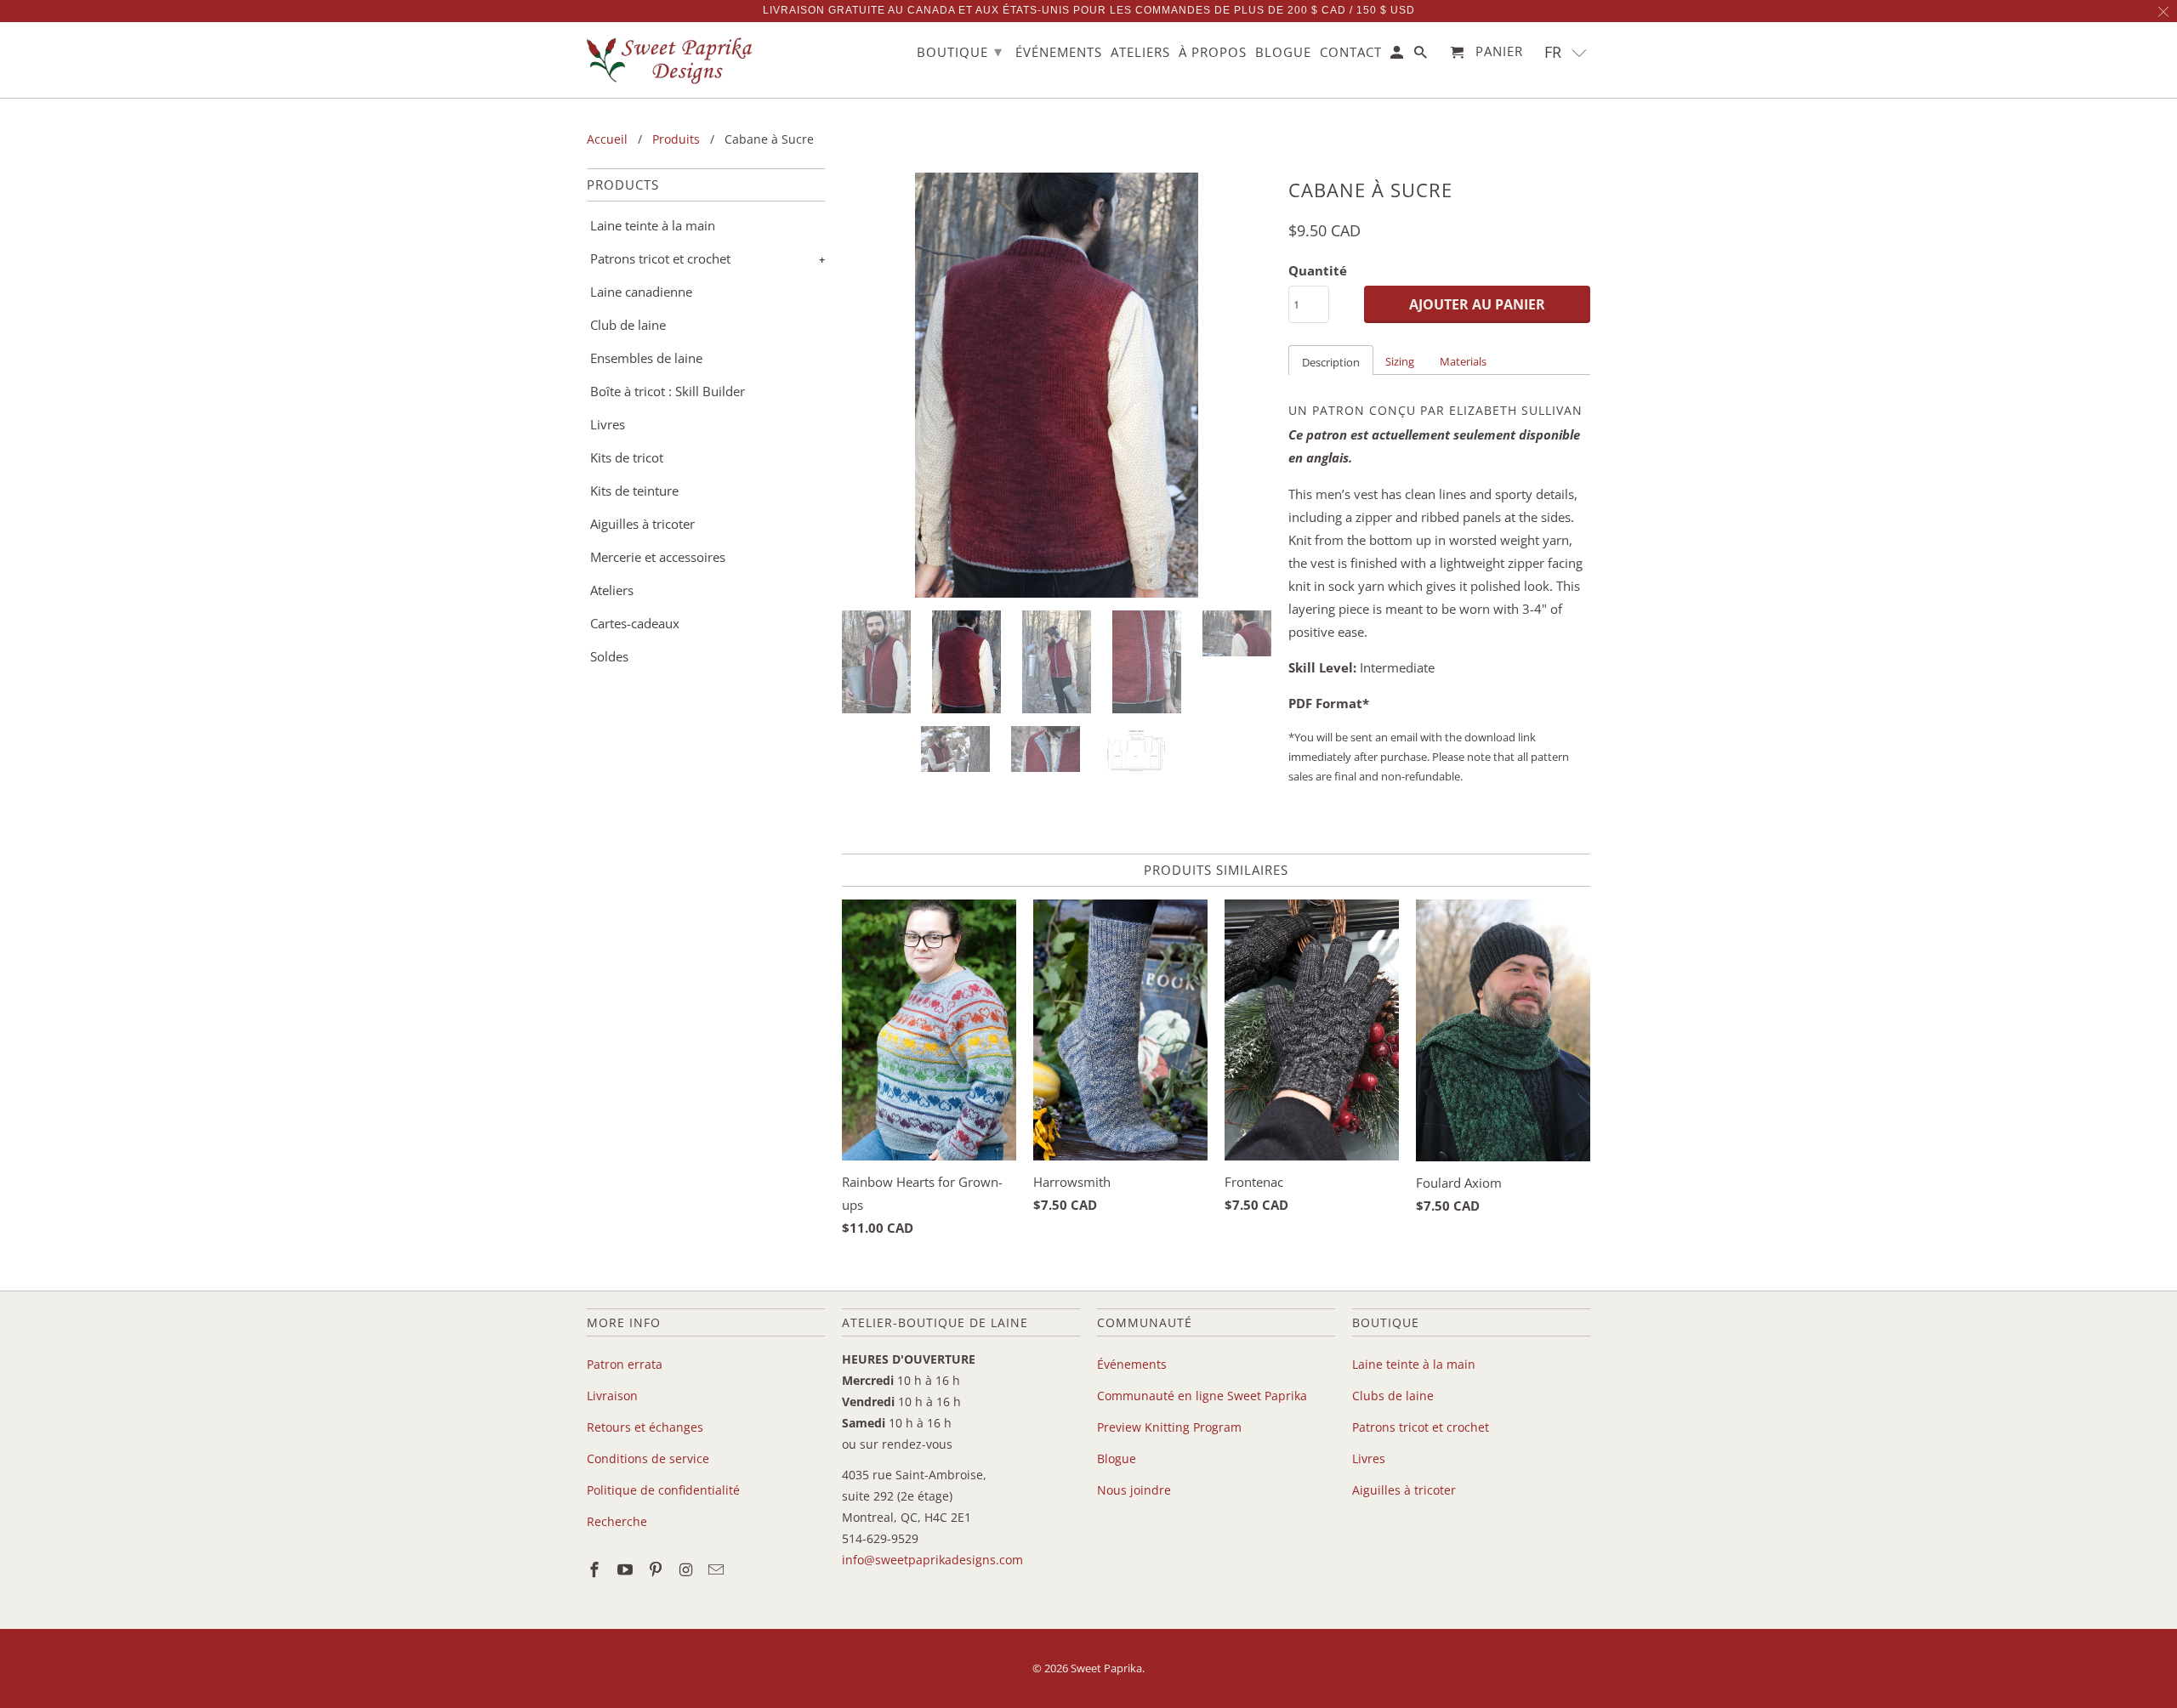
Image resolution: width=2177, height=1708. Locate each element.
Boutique (960, 51)
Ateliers (612, 590)
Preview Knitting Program (1169, 1427)
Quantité (1318, 270)
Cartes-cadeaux (635, 623)
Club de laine (628, 325)
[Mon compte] (1398, 56)
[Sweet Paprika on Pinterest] (657, 1569)
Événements (1132, 1364)
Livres (608, 424)
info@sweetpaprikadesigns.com (932, 1560)
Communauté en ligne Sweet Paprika (1202, 1396)
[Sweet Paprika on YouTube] (627, 1569)
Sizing (1400, 361)
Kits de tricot (627, 457)
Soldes (609, 656)
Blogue (1117, 1458)
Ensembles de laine (646, 358)
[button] (1566, 52)
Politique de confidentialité (663, 1490)
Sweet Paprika (1106, 1668)
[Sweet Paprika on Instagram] (687, 1569)
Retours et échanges (645, 1427)
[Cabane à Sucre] (1057, 385)
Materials (1463, 361)
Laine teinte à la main (653, 225)
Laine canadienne (641, 292)
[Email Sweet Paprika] (718, 1569)
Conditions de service (648, 1458)
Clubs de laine (1393, 1396)
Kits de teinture (634, 491)
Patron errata (625, 1364)
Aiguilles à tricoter (642, 524)
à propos (1213, 53)
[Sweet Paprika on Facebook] (596, 1569)
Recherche (617, 1521)
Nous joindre (1134, 1490)
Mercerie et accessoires (658, 557)
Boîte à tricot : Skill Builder (668, 391)
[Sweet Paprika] (672, 60)
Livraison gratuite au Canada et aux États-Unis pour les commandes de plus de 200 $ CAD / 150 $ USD (1089, 10)
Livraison (612, 1396)
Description (1331, 362)
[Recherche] (1422, 56)
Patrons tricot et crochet (660, 258)
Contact (1351, 53)
